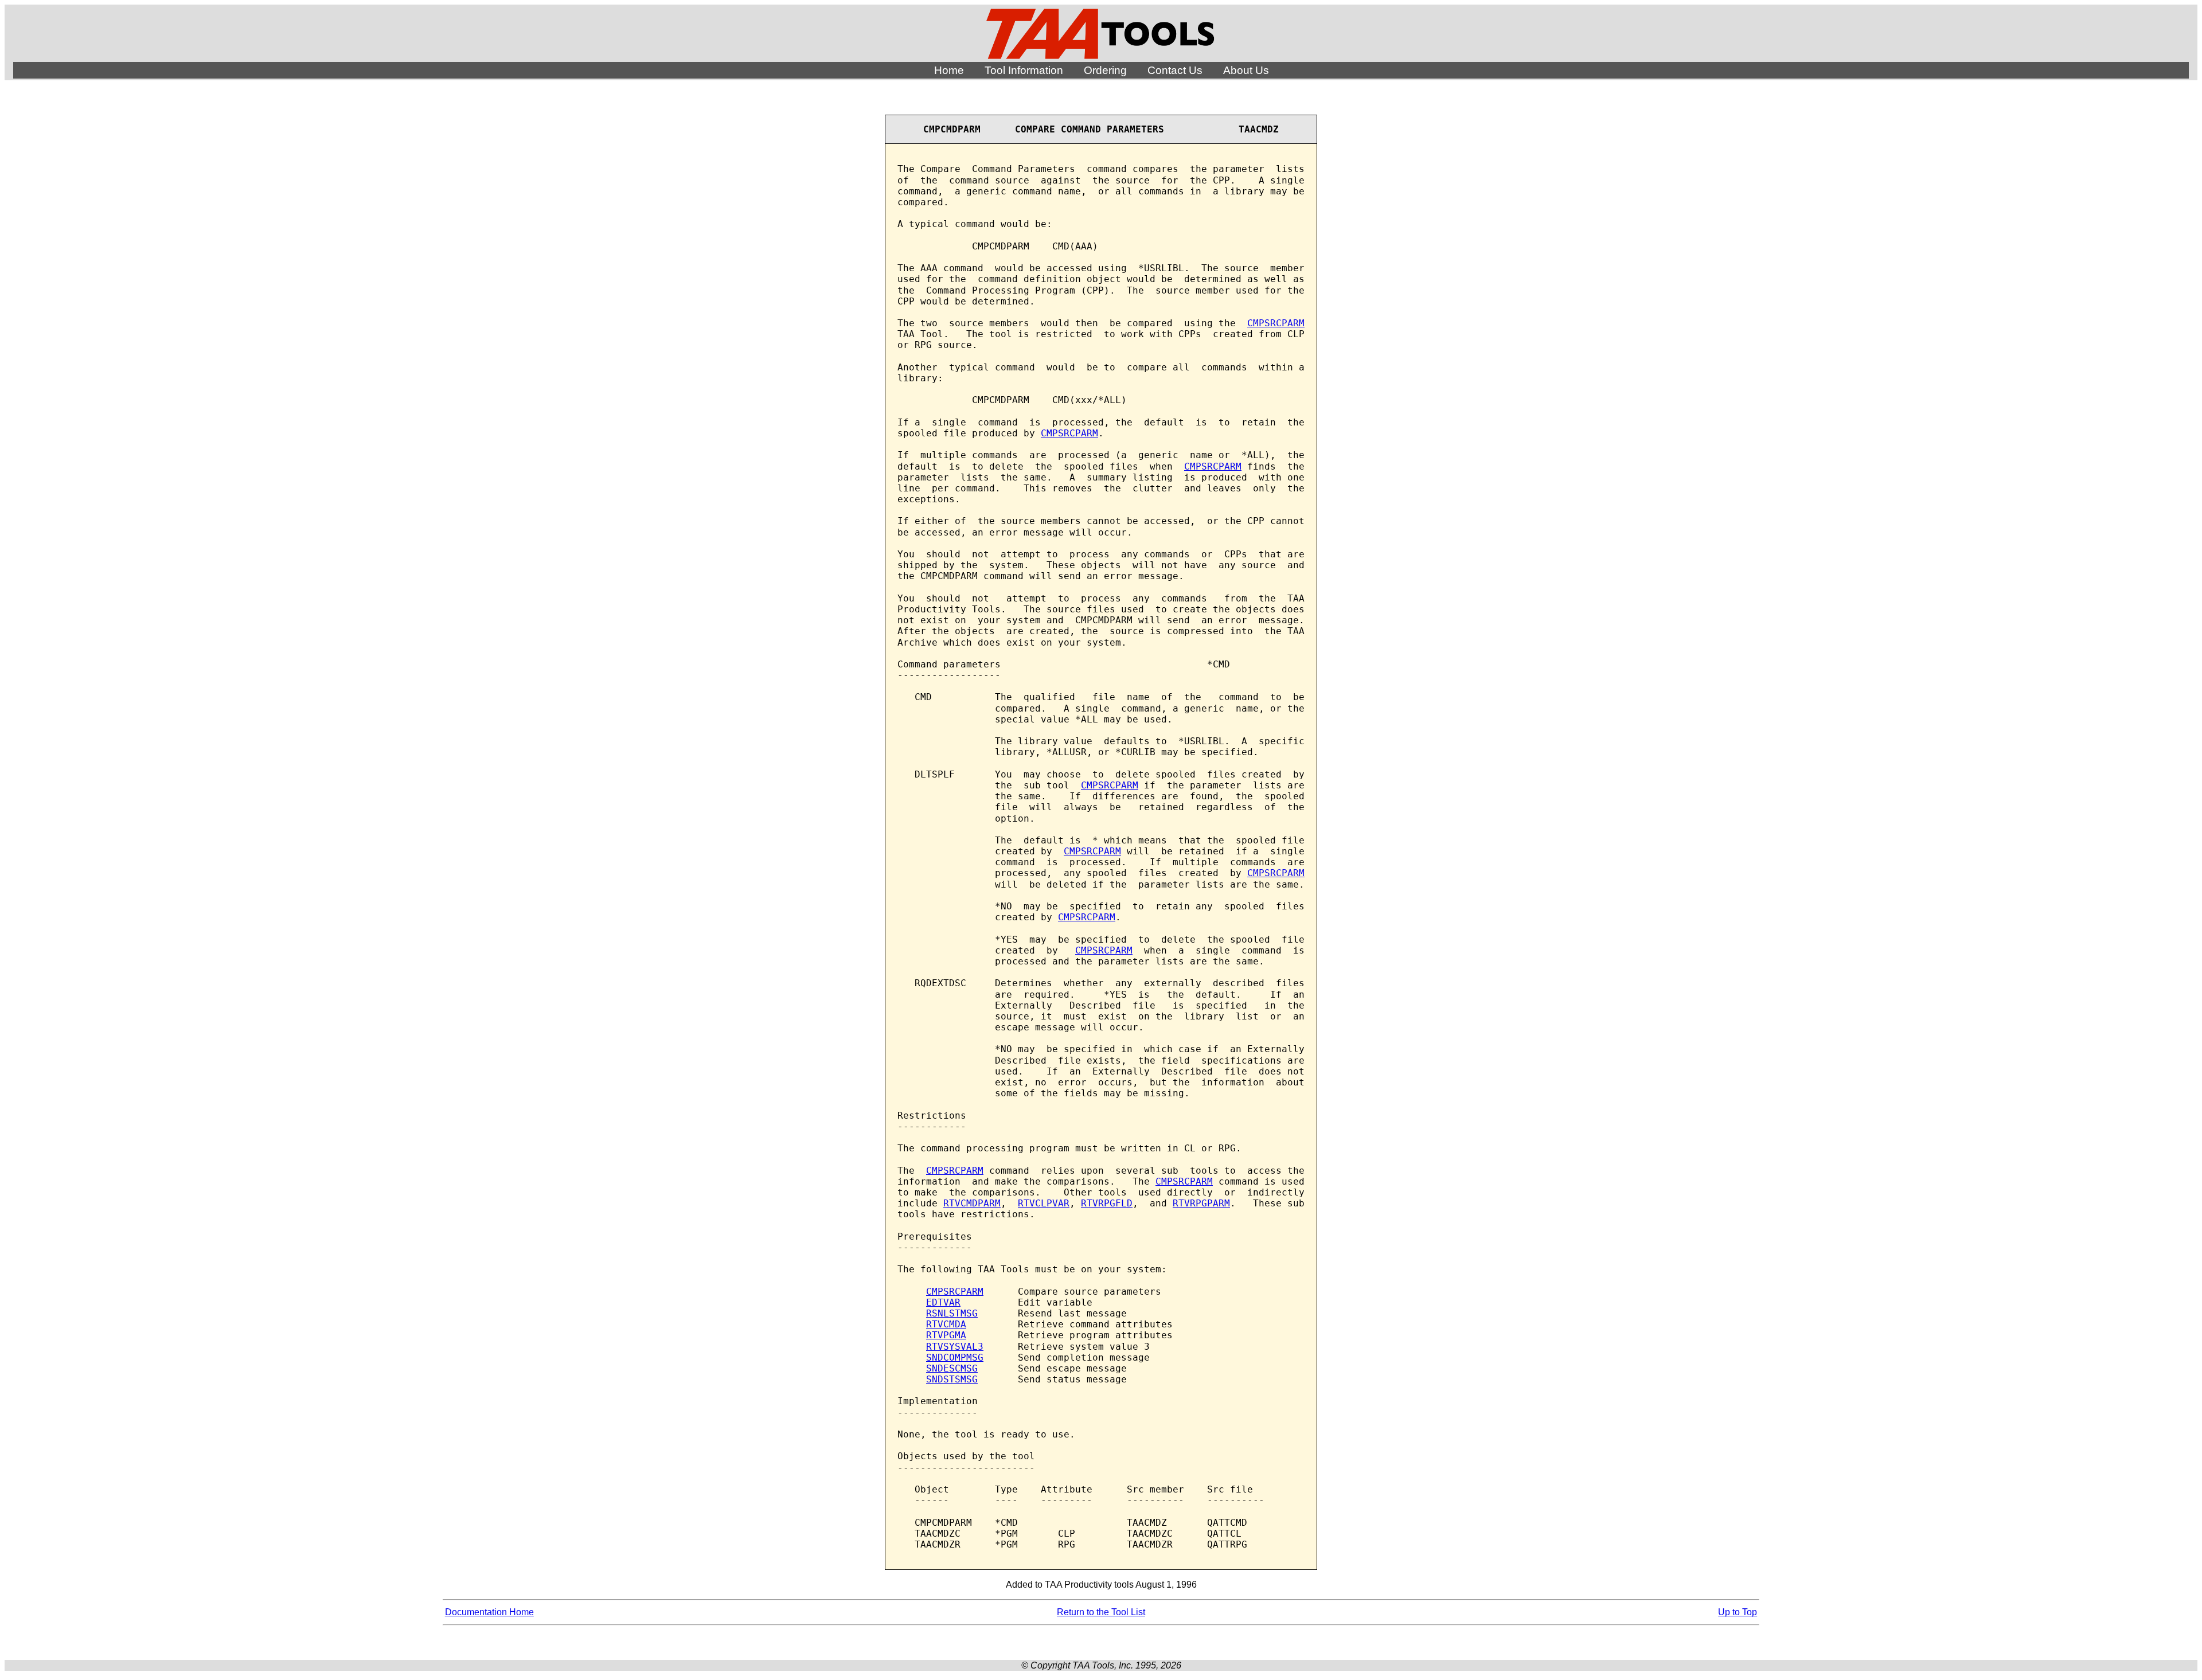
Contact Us (1175, 70)
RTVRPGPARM (1201, 1203)
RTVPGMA (946, 1335)
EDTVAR (943, 1302)
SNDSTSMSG (952, 1379)
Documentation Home (489, 1612)
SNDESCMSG (952, 1368)
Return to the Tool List (1101, 1612)
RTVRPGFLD (1107, 1203)
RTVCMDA (946, 1324)
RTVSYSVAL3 (955, 1347)
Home (949, 70)
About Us (1246, 70)
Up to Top (1738, 1612)
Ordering (1105, 70)
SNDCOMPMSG (955, 1357)
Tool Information (1024, 70)
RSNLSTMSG (952, 1313)
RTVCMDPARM (972, 1203)
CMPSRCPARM (1276, 323)
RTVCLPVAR (1044, 1203)
